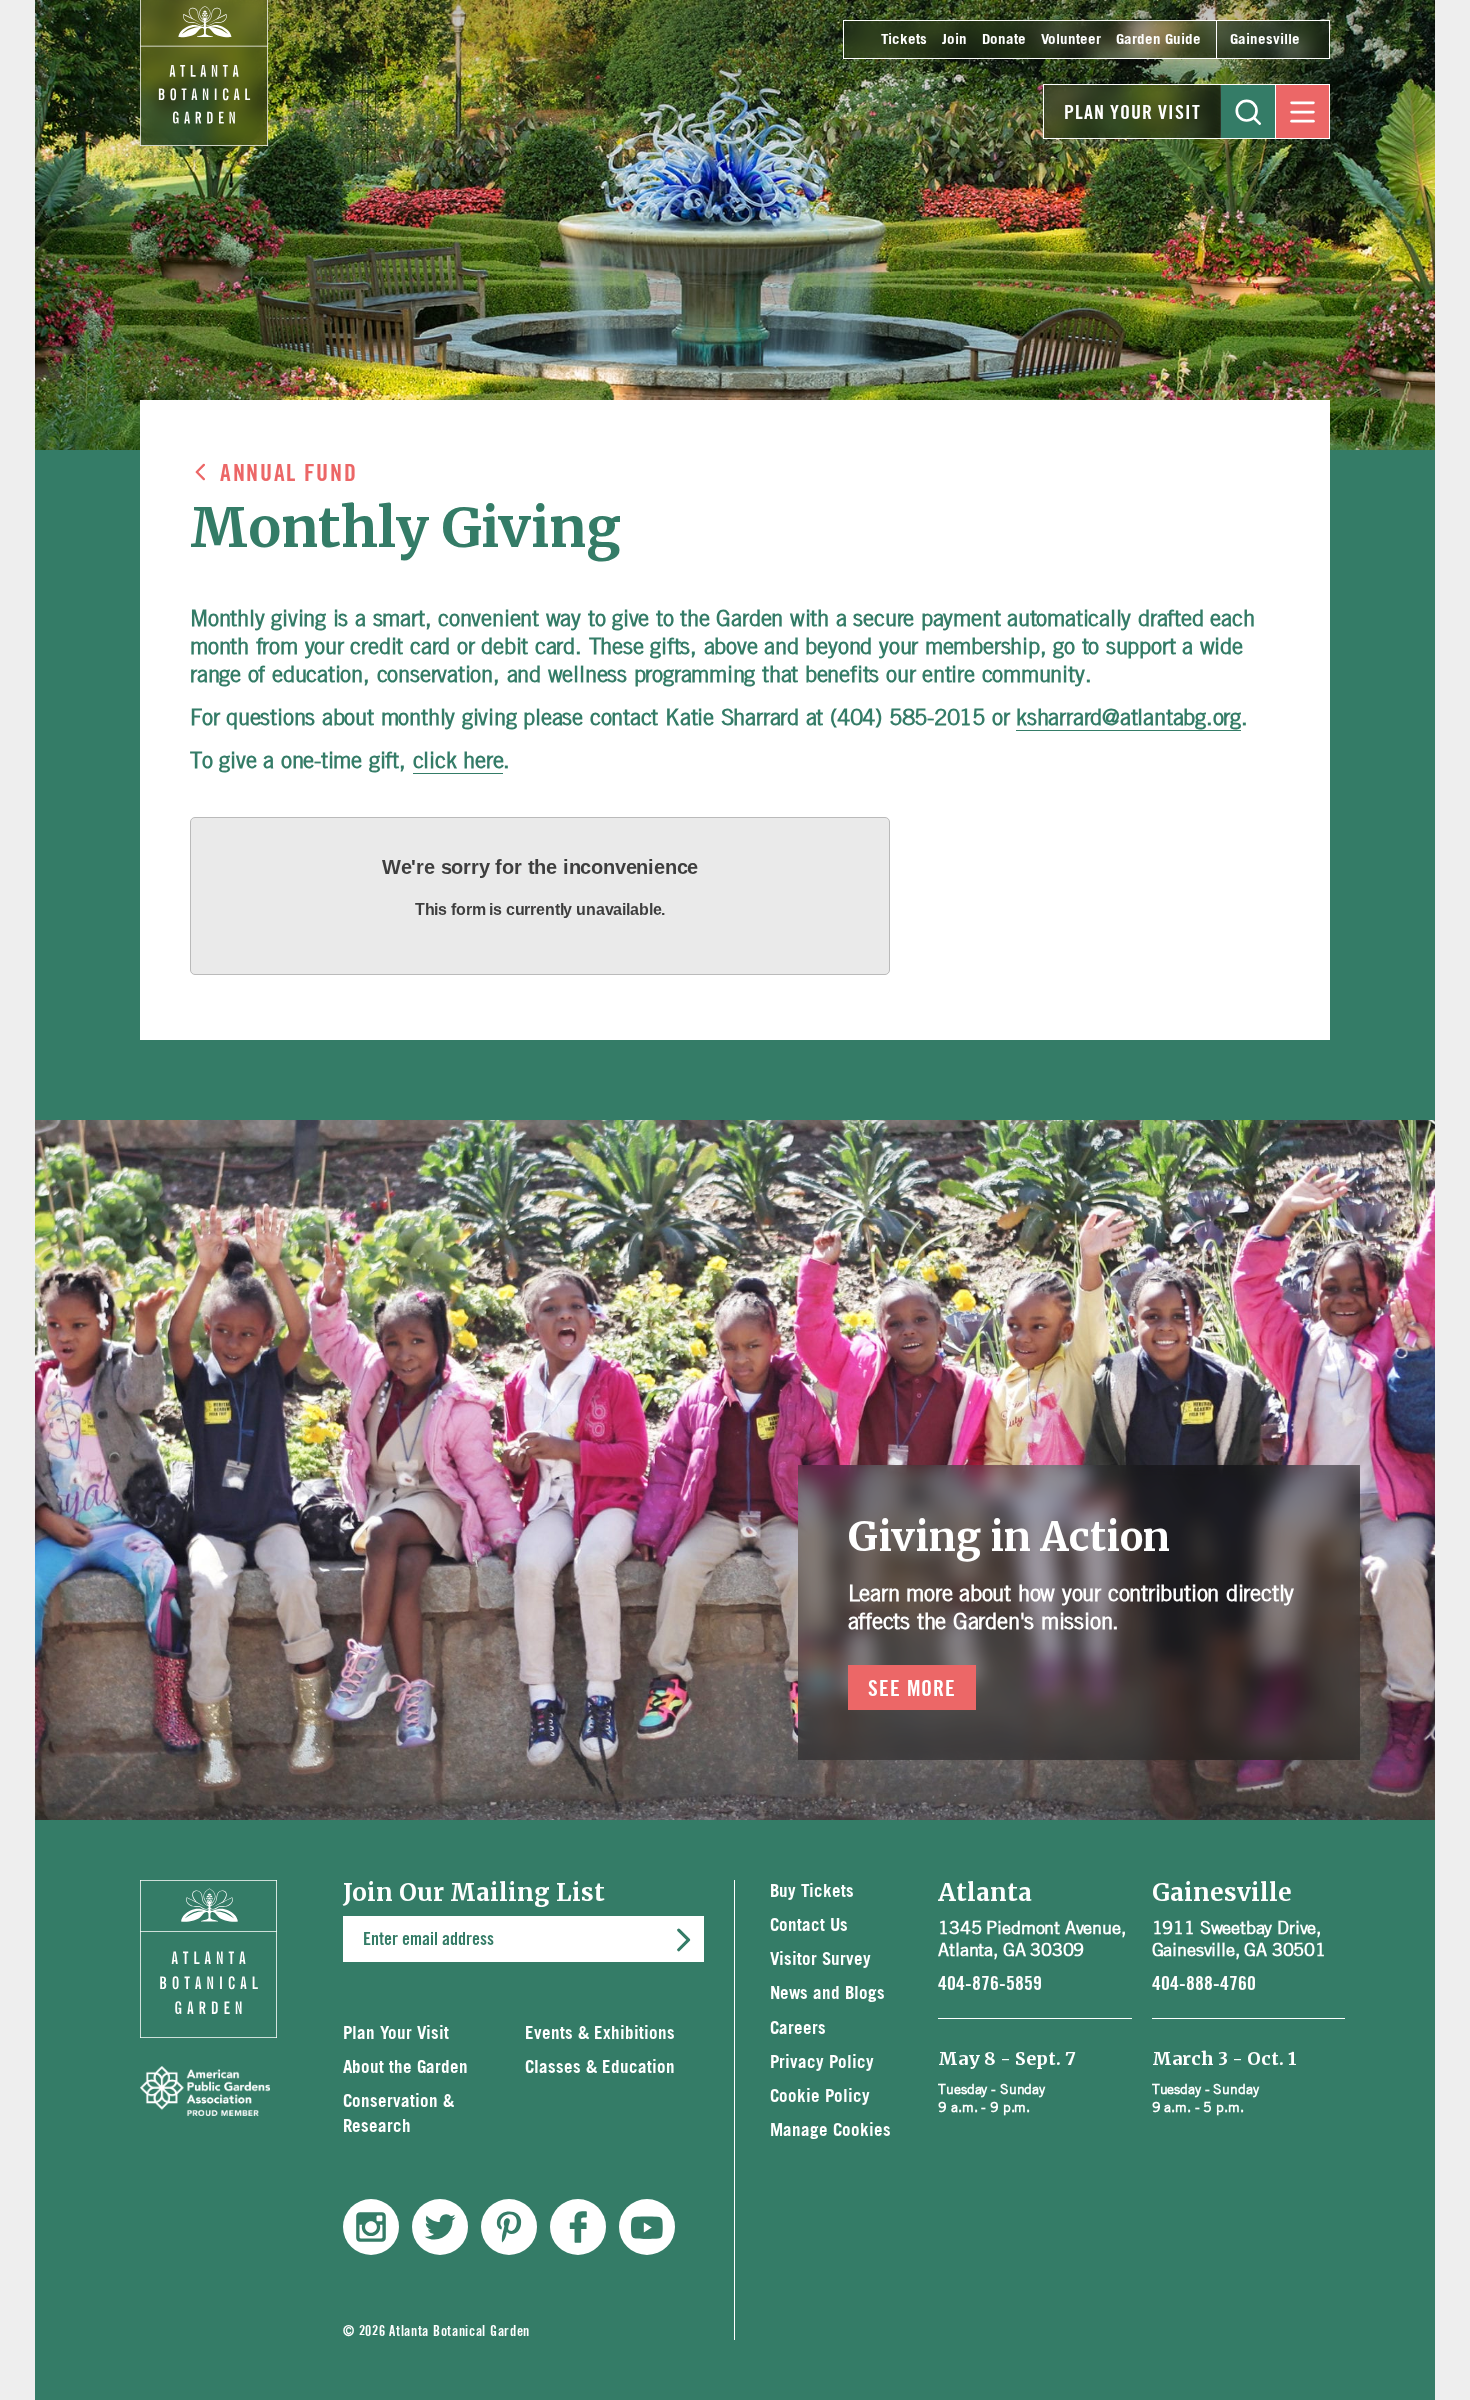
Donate (1004, 39)
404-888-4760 (1204, 1984)
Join (954, 39)
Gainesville (1265, 39)
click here (458, 760)
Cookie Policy (820, 2096)
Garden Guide (1158, 39)
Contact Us (809, 1925)
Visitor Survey (820, 1959)
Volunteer (1071, 39)
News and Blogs (827, 1993)
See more (912, 1689)
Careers (798, 2028)
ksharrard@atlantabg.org (1128, 717)
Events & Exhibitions (600, 2033)
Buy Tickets (812, 1891)
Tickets (904, 39)
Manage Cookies (830, 2130)
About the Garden (405, 2067)
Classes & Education (600, 2067)
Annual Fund (288, 474)
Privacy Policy (822, 2062)
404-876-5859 (990, 1984)
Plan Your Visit (1132, 113)
